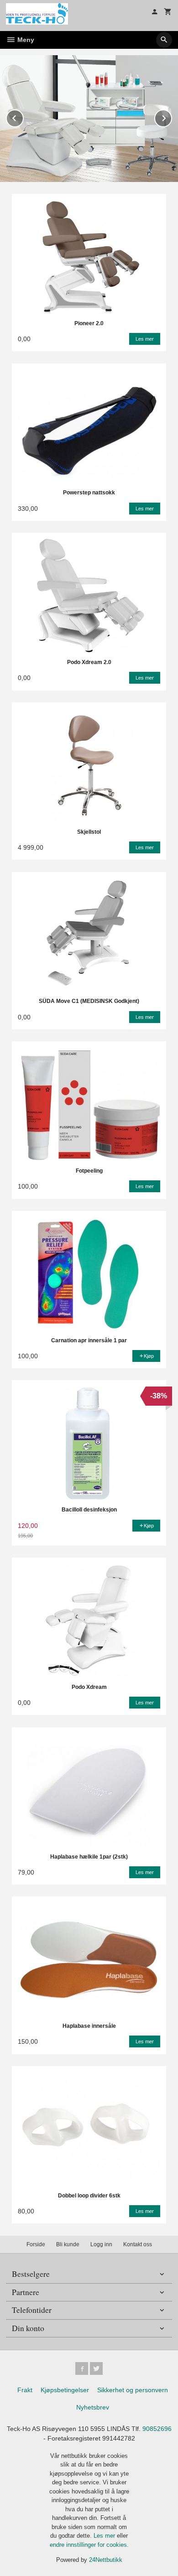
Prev (23, 117)
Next (172, 117)
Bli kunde (68, 2244)
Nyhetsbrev (93, 2407)
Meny (25, 40)
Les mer (105, 2536)
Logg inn (101, 2244)
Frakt (25, 2390)
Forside (36, 2244)
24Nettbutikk (106, 2560)
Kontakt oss (138, 2244)
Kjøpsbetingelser (65, 2390)
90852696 (157, 2429)
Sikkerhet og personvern (133, 2390)
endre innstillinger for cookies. (89, 2545)
